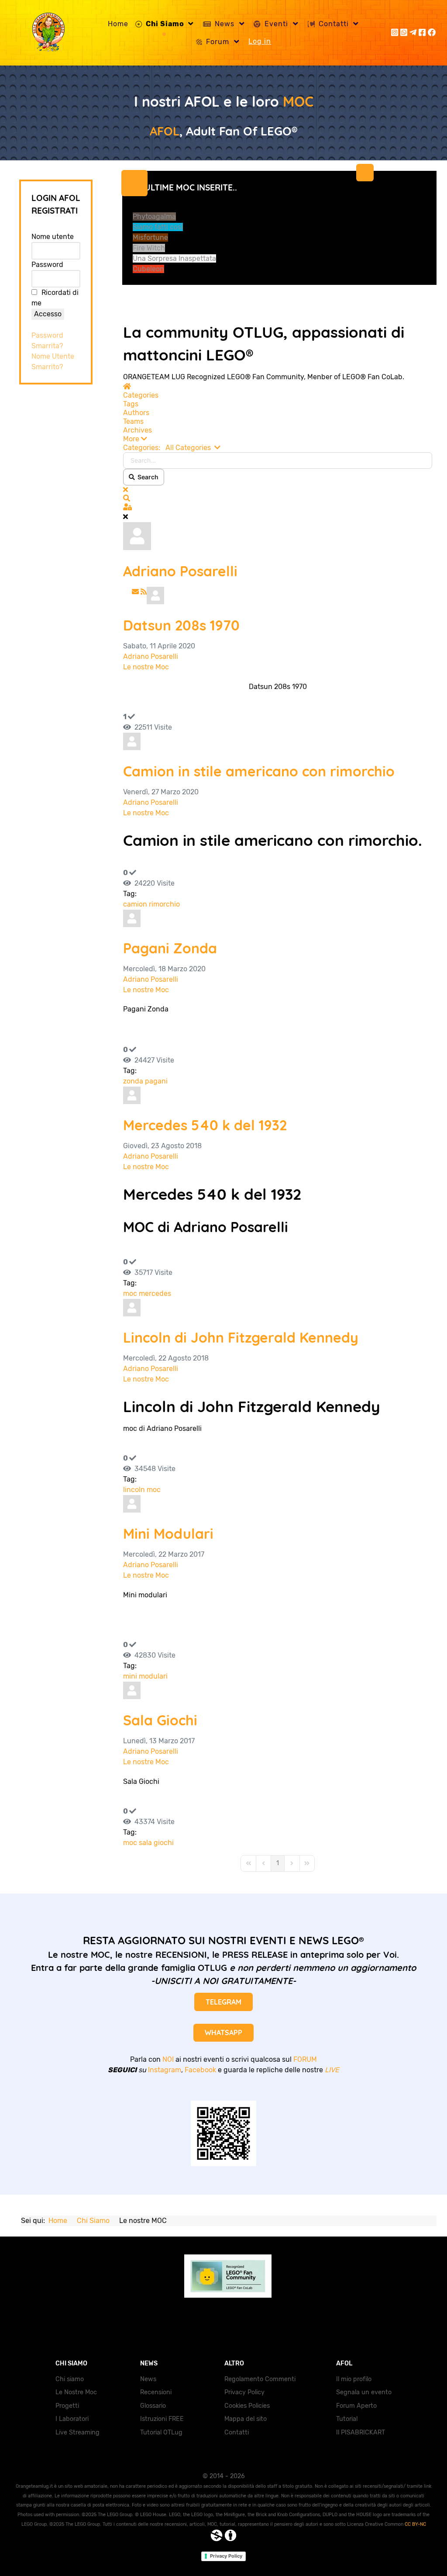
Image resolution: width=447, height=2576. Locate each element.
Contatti (237, 2432)
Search (147, 477)
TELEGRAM (223, 2002)
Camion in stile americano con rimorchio (259, 771)
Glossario (153, 2406)
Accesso (48, 314)
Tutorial (347, 2419)
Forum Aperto (356, 2406)
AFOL (165, 131)
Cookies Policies (247, 2406)
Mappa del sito (246, 2419)
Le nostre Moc (146, 667)
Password (47, 265)
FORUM (305, 2059)
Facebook (200, 2070)
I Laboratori (72, 2419)
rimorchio (164, 904)
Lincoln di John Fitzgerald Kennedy (241, 1337)
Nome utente (53, 237)
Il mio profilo (354, 2379)
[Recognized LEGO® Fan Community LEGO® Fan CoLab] (223, 2275)
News (148, 2379)
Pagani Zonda (170, 948)
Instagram (165, 2070)
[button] (278, 439)
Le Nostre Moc (76, 2392)
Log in (260, 41)
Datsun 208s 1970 (181, 625)
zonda (133, 1081)
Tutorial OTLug (161, 2432)
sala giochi (156, 1843)
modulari (153, 1676)
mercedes (155, 1293)
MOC (298, 101)
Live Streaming (77, 2432)
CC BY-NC (415, 2524)
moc (130, 1293)
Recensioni (156, 2392)
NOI (168, 2059)
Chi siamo (70, 2379)
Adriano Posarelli (180, 571)
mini (130, 1676)
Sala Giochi (160, 1720)
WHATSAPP (223, 2032)
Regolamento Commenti (260, 2379)
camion (135, 904)
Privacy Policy (244, 2392)
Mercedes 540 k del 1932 (205, 1125)
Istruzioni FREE (162, 2419)
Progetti (67, 2406)
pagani (156, 1081)
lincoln (134, 1490)
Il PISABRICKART (361, 2432)
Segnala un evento (364, 2392)
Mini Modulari (168, 1534)
